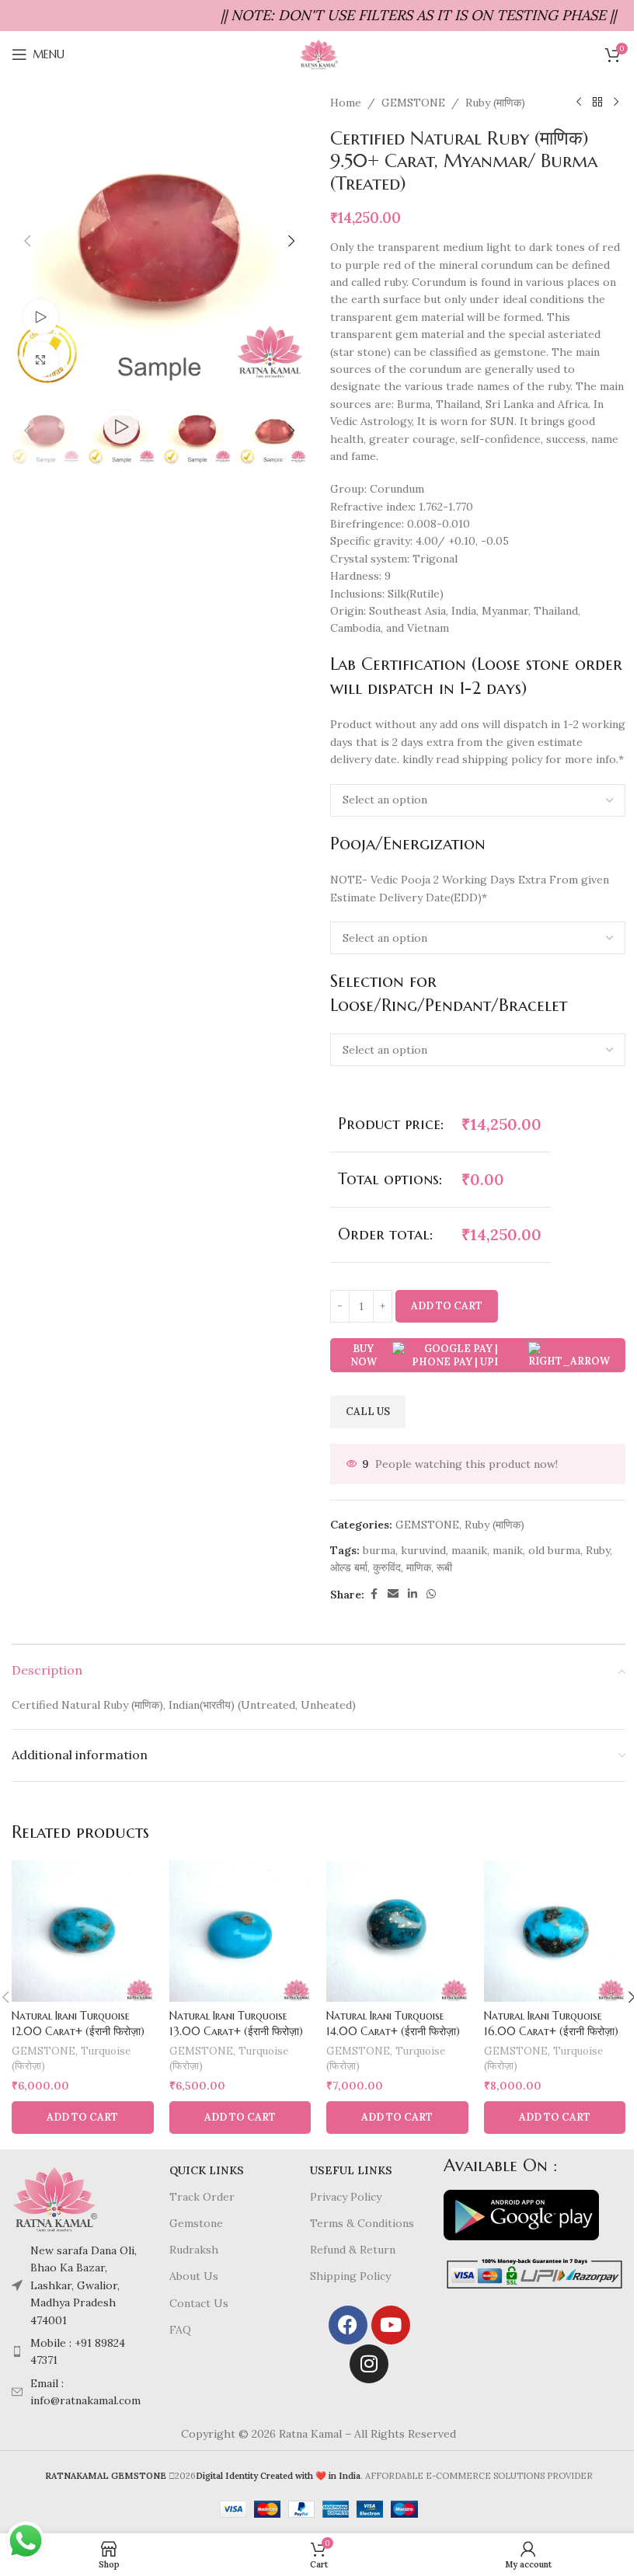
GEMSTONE (413, 103)
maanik (469, 1550)
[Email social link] (393, 1594)
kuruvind (423, 1550)
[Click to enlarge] (41, 359)
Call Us (368, 1412)
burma (379, 1550)
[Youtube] (391, 2325)
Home (346, 103)
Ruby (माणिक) (495, 103)
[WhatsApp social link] (431, 1594)
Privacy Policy (346, 2197)
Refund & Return (353, 2250)
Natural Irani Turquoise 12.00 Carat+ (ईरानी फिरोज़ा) (78, 2024)
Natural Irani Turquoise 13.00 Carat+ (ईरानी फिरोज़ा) (236, 2024)
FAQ (180, 2330)
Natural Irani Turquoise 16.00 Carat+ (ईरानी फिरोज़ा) (551, 2024)
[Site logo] (318, 54)
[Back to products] (597, 103)
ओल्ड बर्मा (349, 1567)
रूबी (444, 1567)
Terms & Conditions (362, 2223)
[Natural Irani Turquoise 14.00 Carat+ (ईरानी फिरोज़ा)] (397, 1931)
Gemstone (196, 2223)
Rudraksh (194, 2250)
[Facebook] (348, 2325)
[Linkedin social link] (412, 1594)
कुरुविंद (387, 1567)
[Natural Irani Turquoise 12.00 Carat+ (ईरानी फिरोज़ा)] (83, 1931)
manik (508, 1550)
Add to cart (447, 1306)
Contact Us (199, 2303)
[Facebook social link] (374, 1594)
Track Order (202, 2197)
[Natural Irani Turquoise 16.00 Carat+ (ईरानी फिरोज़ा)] (555, 1931)
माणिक (419, 1567)
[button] (27, 241)
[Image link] (54, 2198)
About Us (194, 2276)
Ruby (598, 1550)
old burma (554, 1550)
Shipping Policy (350, 2276)
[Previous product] (579, 103)
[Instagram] (369, 2364)
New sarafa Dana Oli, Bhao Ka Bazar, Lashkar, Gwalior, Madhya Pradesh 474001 (84, 2285)
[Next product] (616, 103)
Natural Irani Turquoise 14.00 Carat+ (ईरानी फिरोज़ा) (393, 2024)
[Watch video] (41, 317)
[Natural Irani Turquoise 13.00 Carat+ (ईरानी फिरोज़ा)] (240, 1931)
